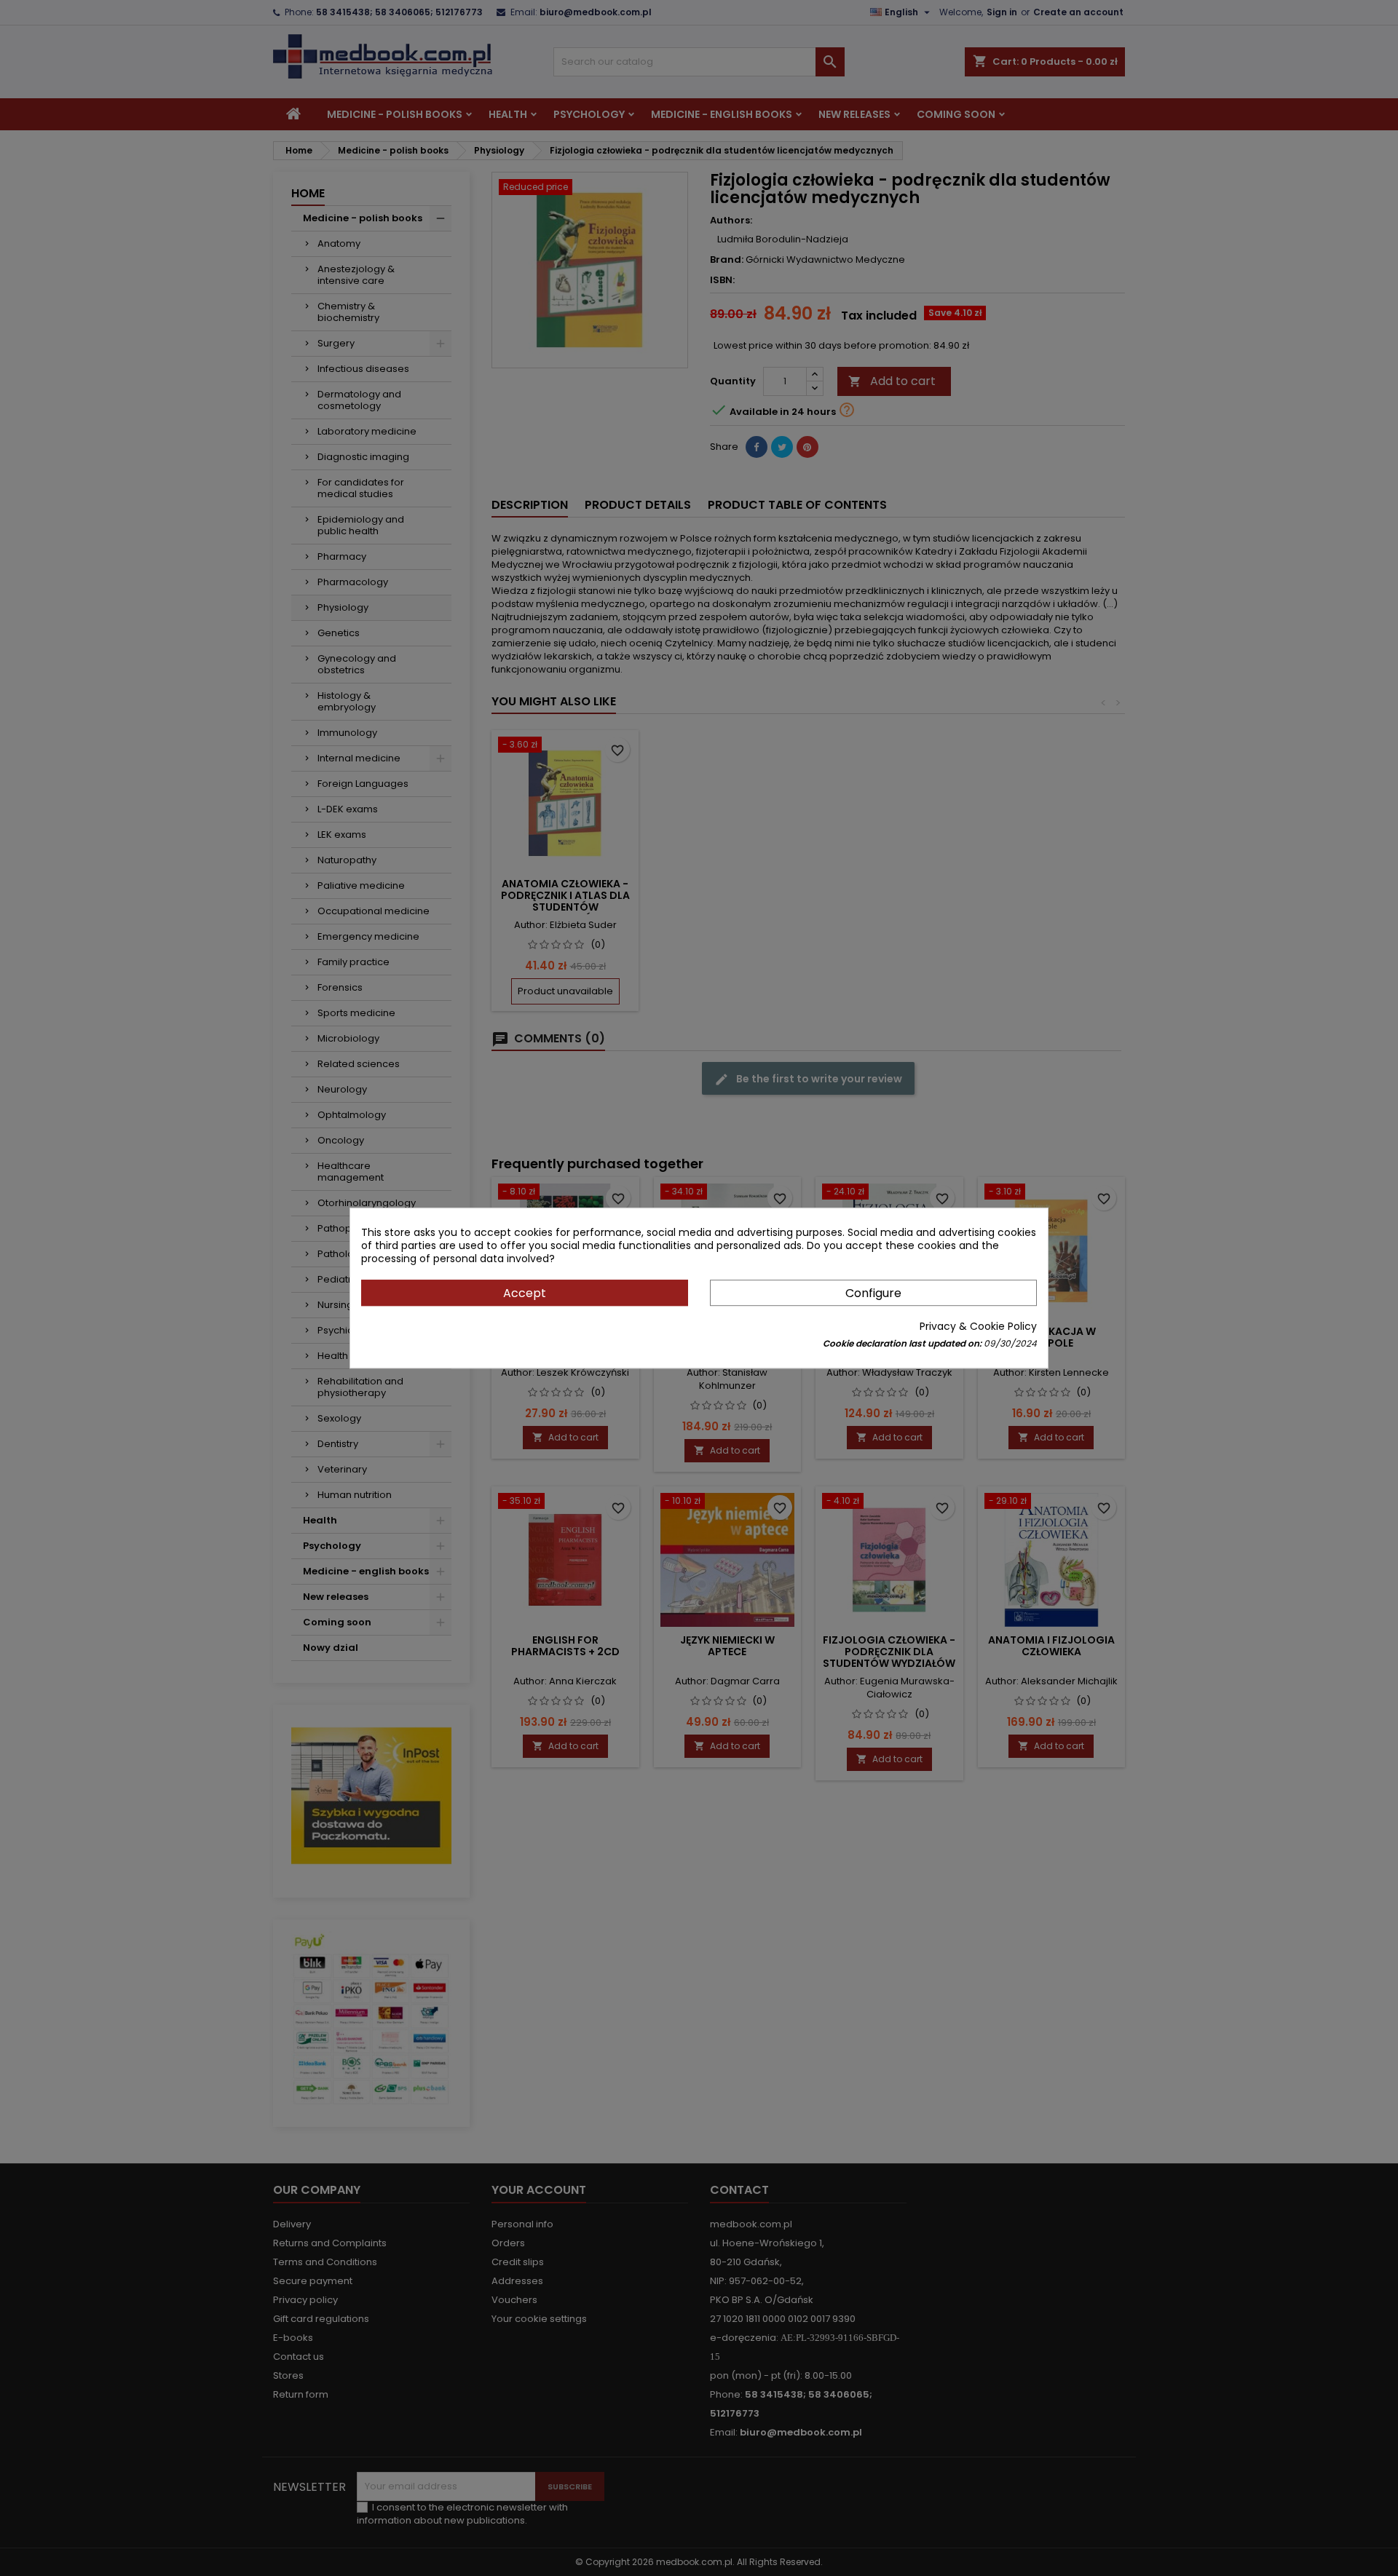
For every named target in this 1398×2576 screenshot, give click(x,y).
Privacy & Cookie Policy (978, 1326)
